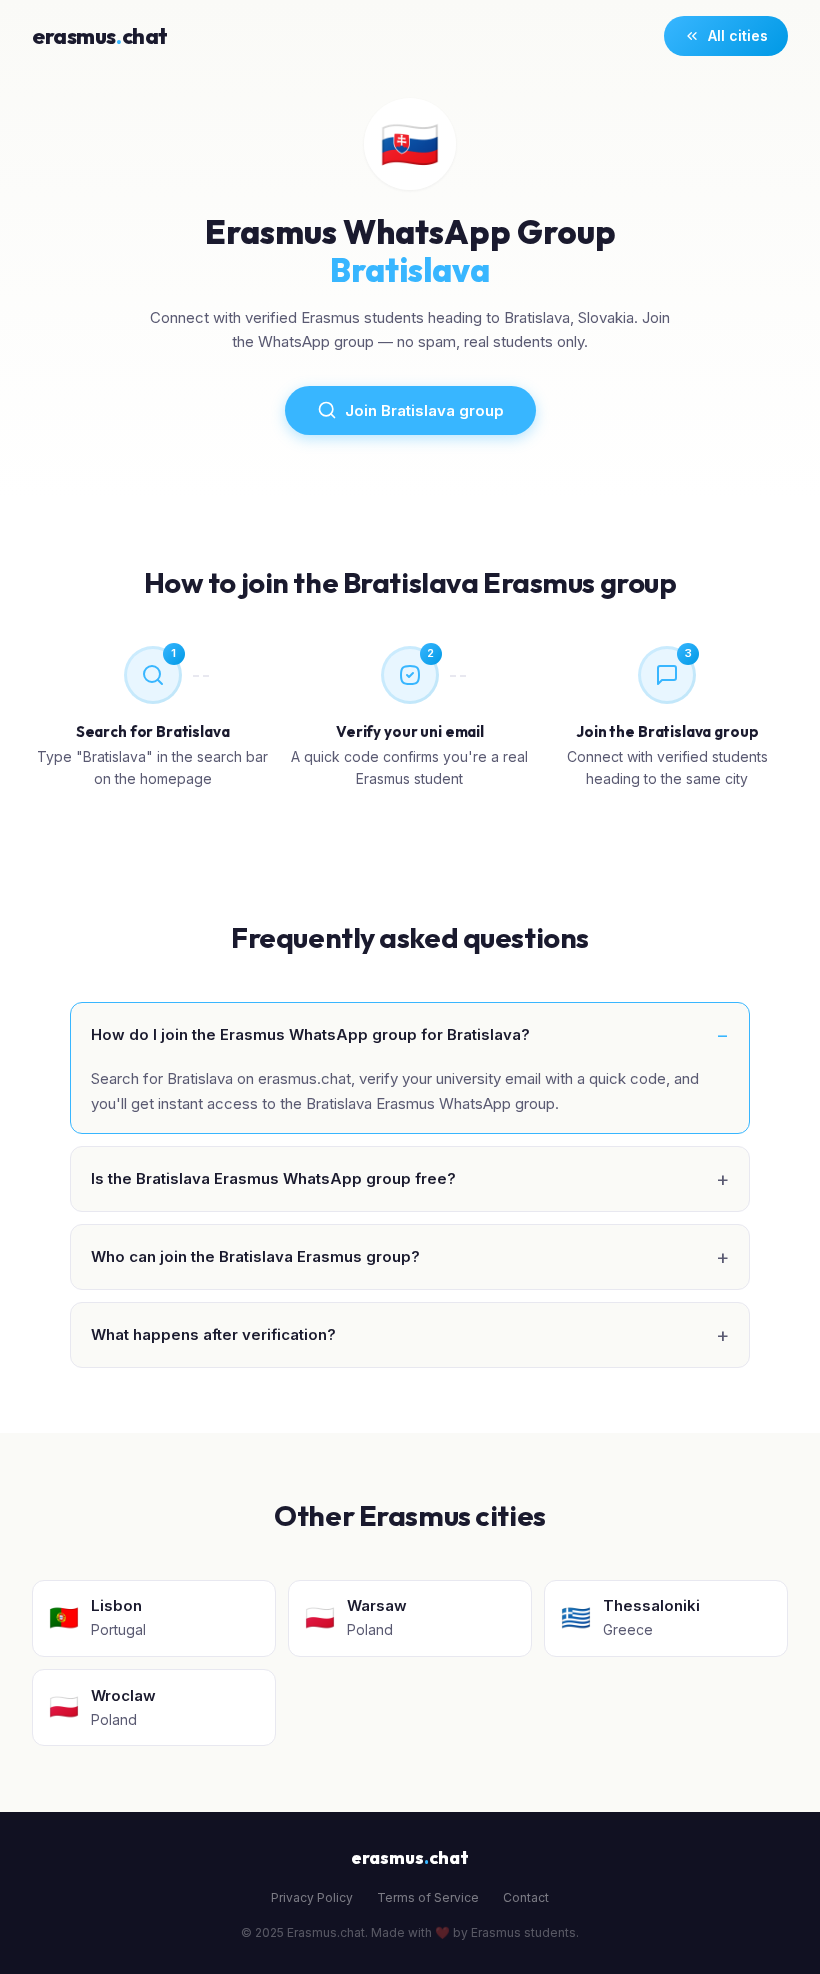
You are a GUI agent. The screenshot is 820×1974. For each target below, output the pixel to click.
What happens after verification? (213, 1334)
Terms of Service (428, 1897)
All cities (738, 35)
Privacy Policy (312, 1897)
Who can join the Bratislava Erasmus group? (255, 1256)
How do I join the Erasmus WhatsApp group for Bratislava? (310, 1034)
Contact (526, 1897)
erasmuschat (100, 36)
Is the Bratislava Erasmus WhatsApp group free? (273, 1178)
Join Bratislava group (424, 410)
